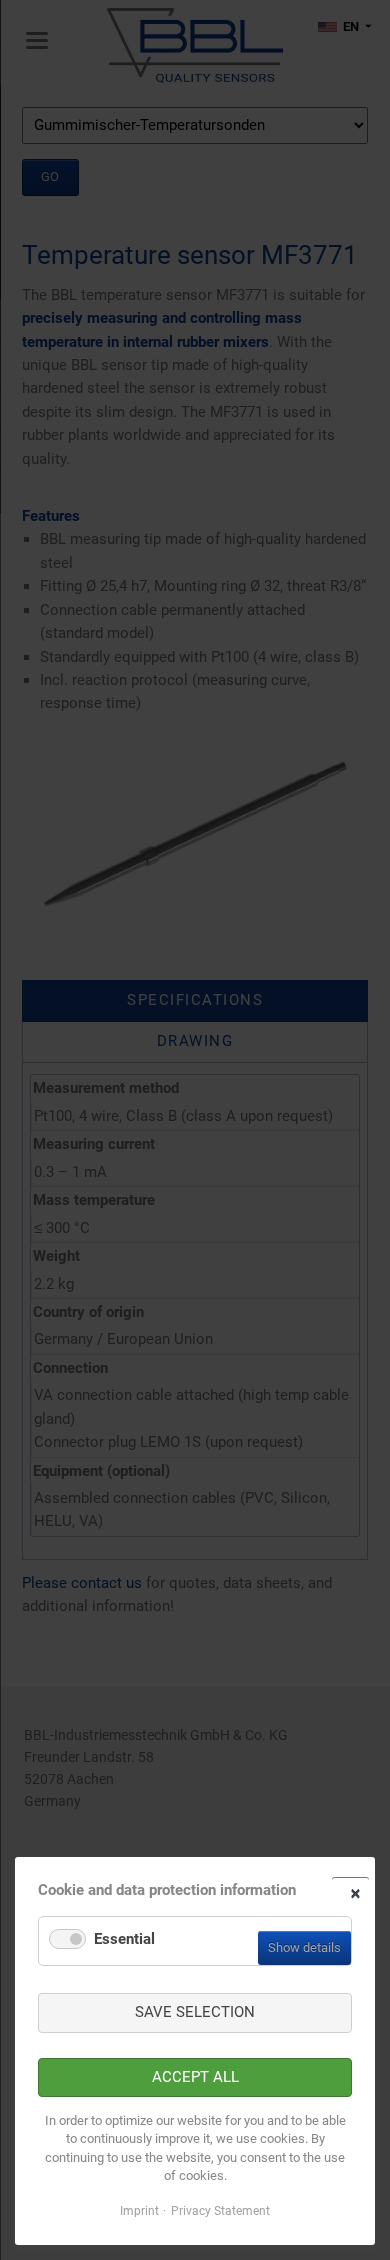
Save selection (195, 2012)
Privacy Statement (220, 2211)
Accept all (195, 2077)
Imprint (139, 2211)
